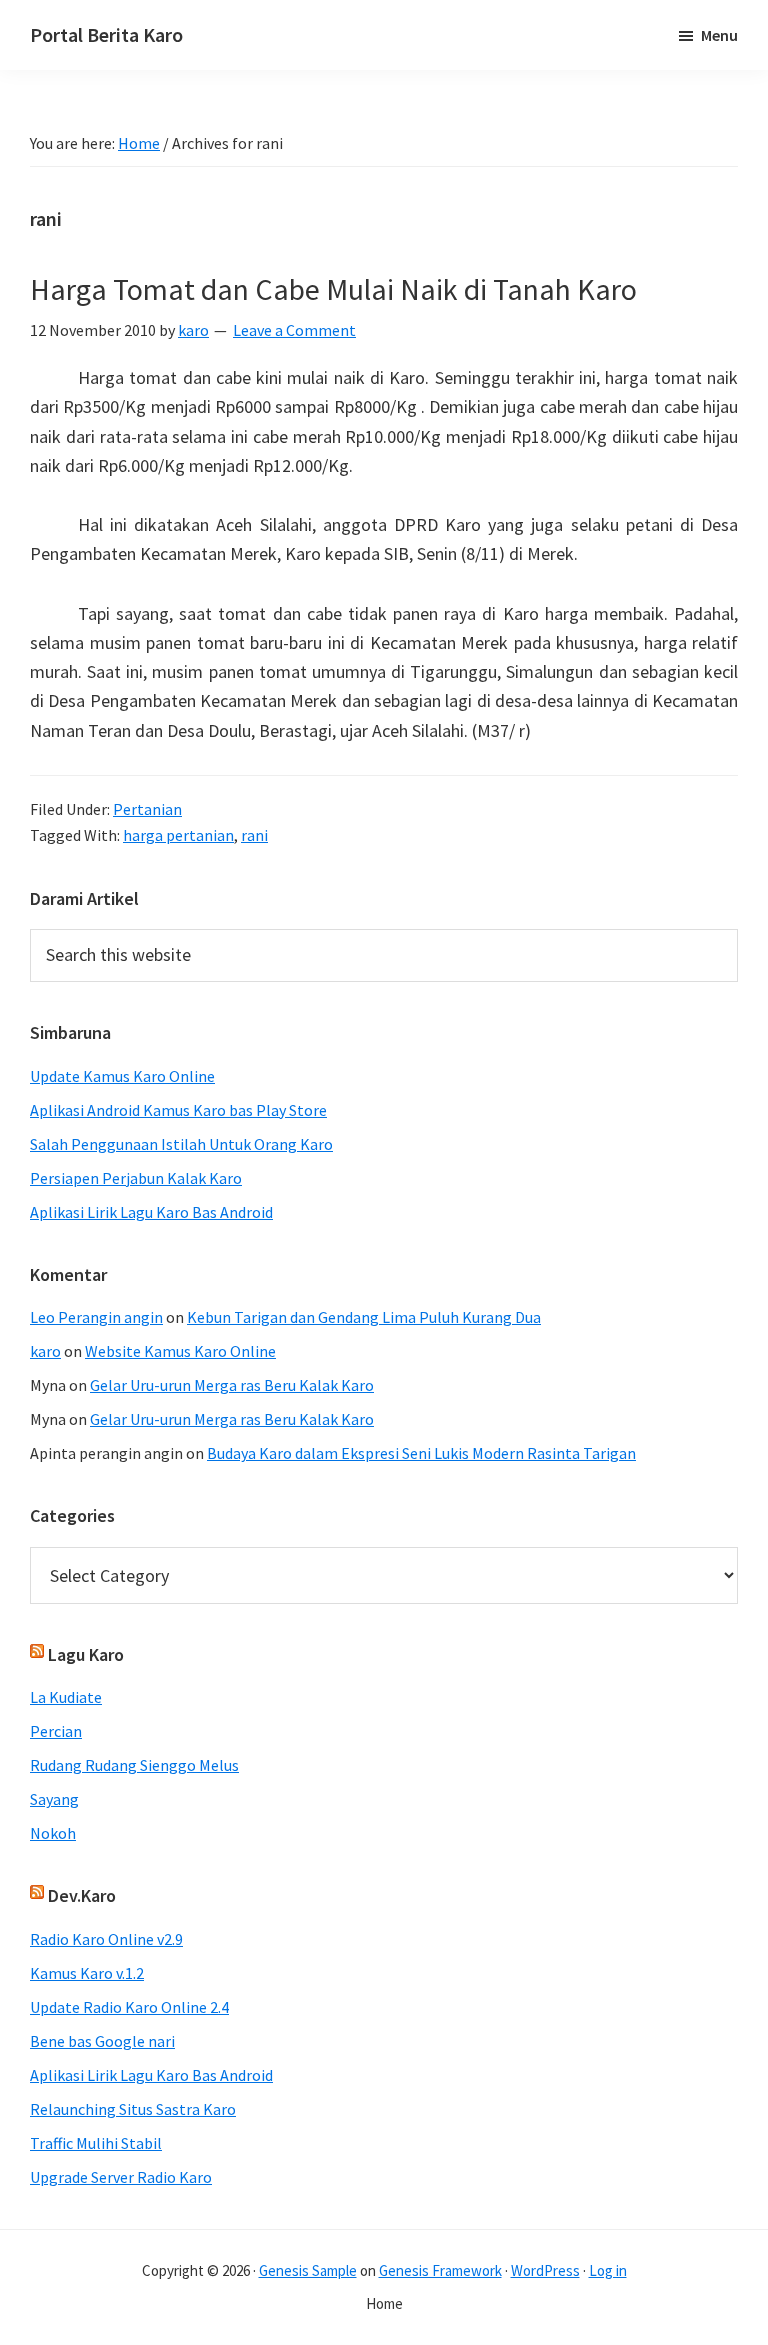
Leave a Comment (294, 330)
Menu (719, 35)
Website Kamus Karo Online (180, 1351)
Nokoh (53, 1833)
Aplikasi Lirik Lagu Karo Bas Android (151, 1212)
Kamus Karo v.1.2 (87, 1973)
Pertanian (147, 809)
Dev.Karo (82, 1895)
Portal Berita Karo (106, 34)
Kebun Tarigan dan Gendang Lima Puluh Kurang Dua (364, 1317)
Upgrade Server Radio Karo (121, 2177)
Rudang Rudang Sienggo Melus (134, 1765)
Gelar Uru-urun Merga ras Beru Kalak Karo (232, 1385)
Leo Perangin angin (96, 1317)
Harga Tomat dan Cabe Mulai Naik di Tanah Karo (333, 289)
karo (45, 1351)
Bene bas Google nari (102, 2041)
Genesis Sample (308, 2270)
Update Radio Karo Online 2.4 (129, 2007)
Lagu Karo (86, 1654)
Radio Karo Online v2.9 (106, 1939)
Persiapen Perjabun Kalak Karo (136, 1178)
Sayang (54, 1799)
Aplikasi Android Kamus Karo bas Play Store (178, 1110)
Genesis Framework (440, 2270)
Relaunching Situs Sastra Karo (133, 2109)
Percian (56, 1731)
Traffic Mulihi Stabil (96, 2143)
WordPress (545, 2270)
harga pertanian (178, 835)
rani (254, 835)
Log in (608, 2270)
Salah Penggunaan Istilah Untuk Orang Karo (181, 1144)
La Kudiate (66, 1697)
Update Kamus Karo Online (122, 1076)
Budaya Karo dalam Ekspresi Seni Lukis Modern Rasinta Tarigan (421, 1453)
